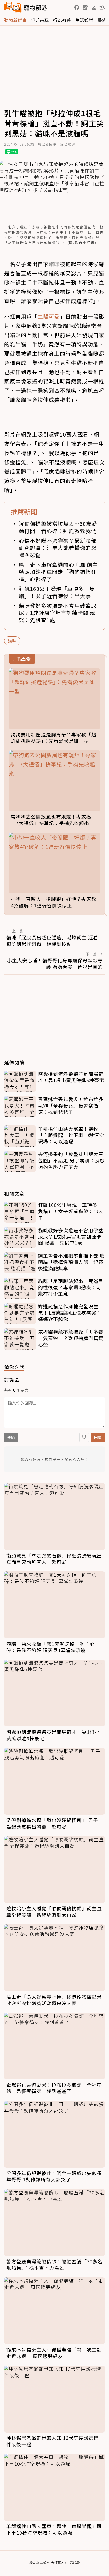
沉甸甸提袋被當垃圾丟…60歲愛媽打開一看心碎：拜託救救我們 (58, 527)
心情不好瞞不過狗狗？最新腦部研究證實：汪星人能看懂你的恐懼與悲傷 (58, 548)
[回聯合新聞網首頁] (13, 7)
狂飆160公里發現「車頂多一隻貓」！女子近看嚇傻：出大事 (57, 592)
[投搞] (85, 7)
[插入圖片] (84, 1437)
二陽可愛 (49, 316)
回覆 (98, 1437)
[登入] (94, 8)
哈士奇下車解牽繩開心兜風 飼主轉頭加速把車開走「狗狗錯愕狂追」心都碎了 (58, 572)
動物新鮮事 (15, 20)
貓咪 (12, 641)
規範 (11, 1437)
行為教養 (62, 20)
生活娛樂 (84, 20)
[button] (77, 7)
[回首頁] (25, 7)
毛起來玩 (40, 20)
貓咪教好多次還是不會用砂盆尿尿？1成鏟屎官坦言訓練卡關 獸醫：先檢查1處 (58, 613)
